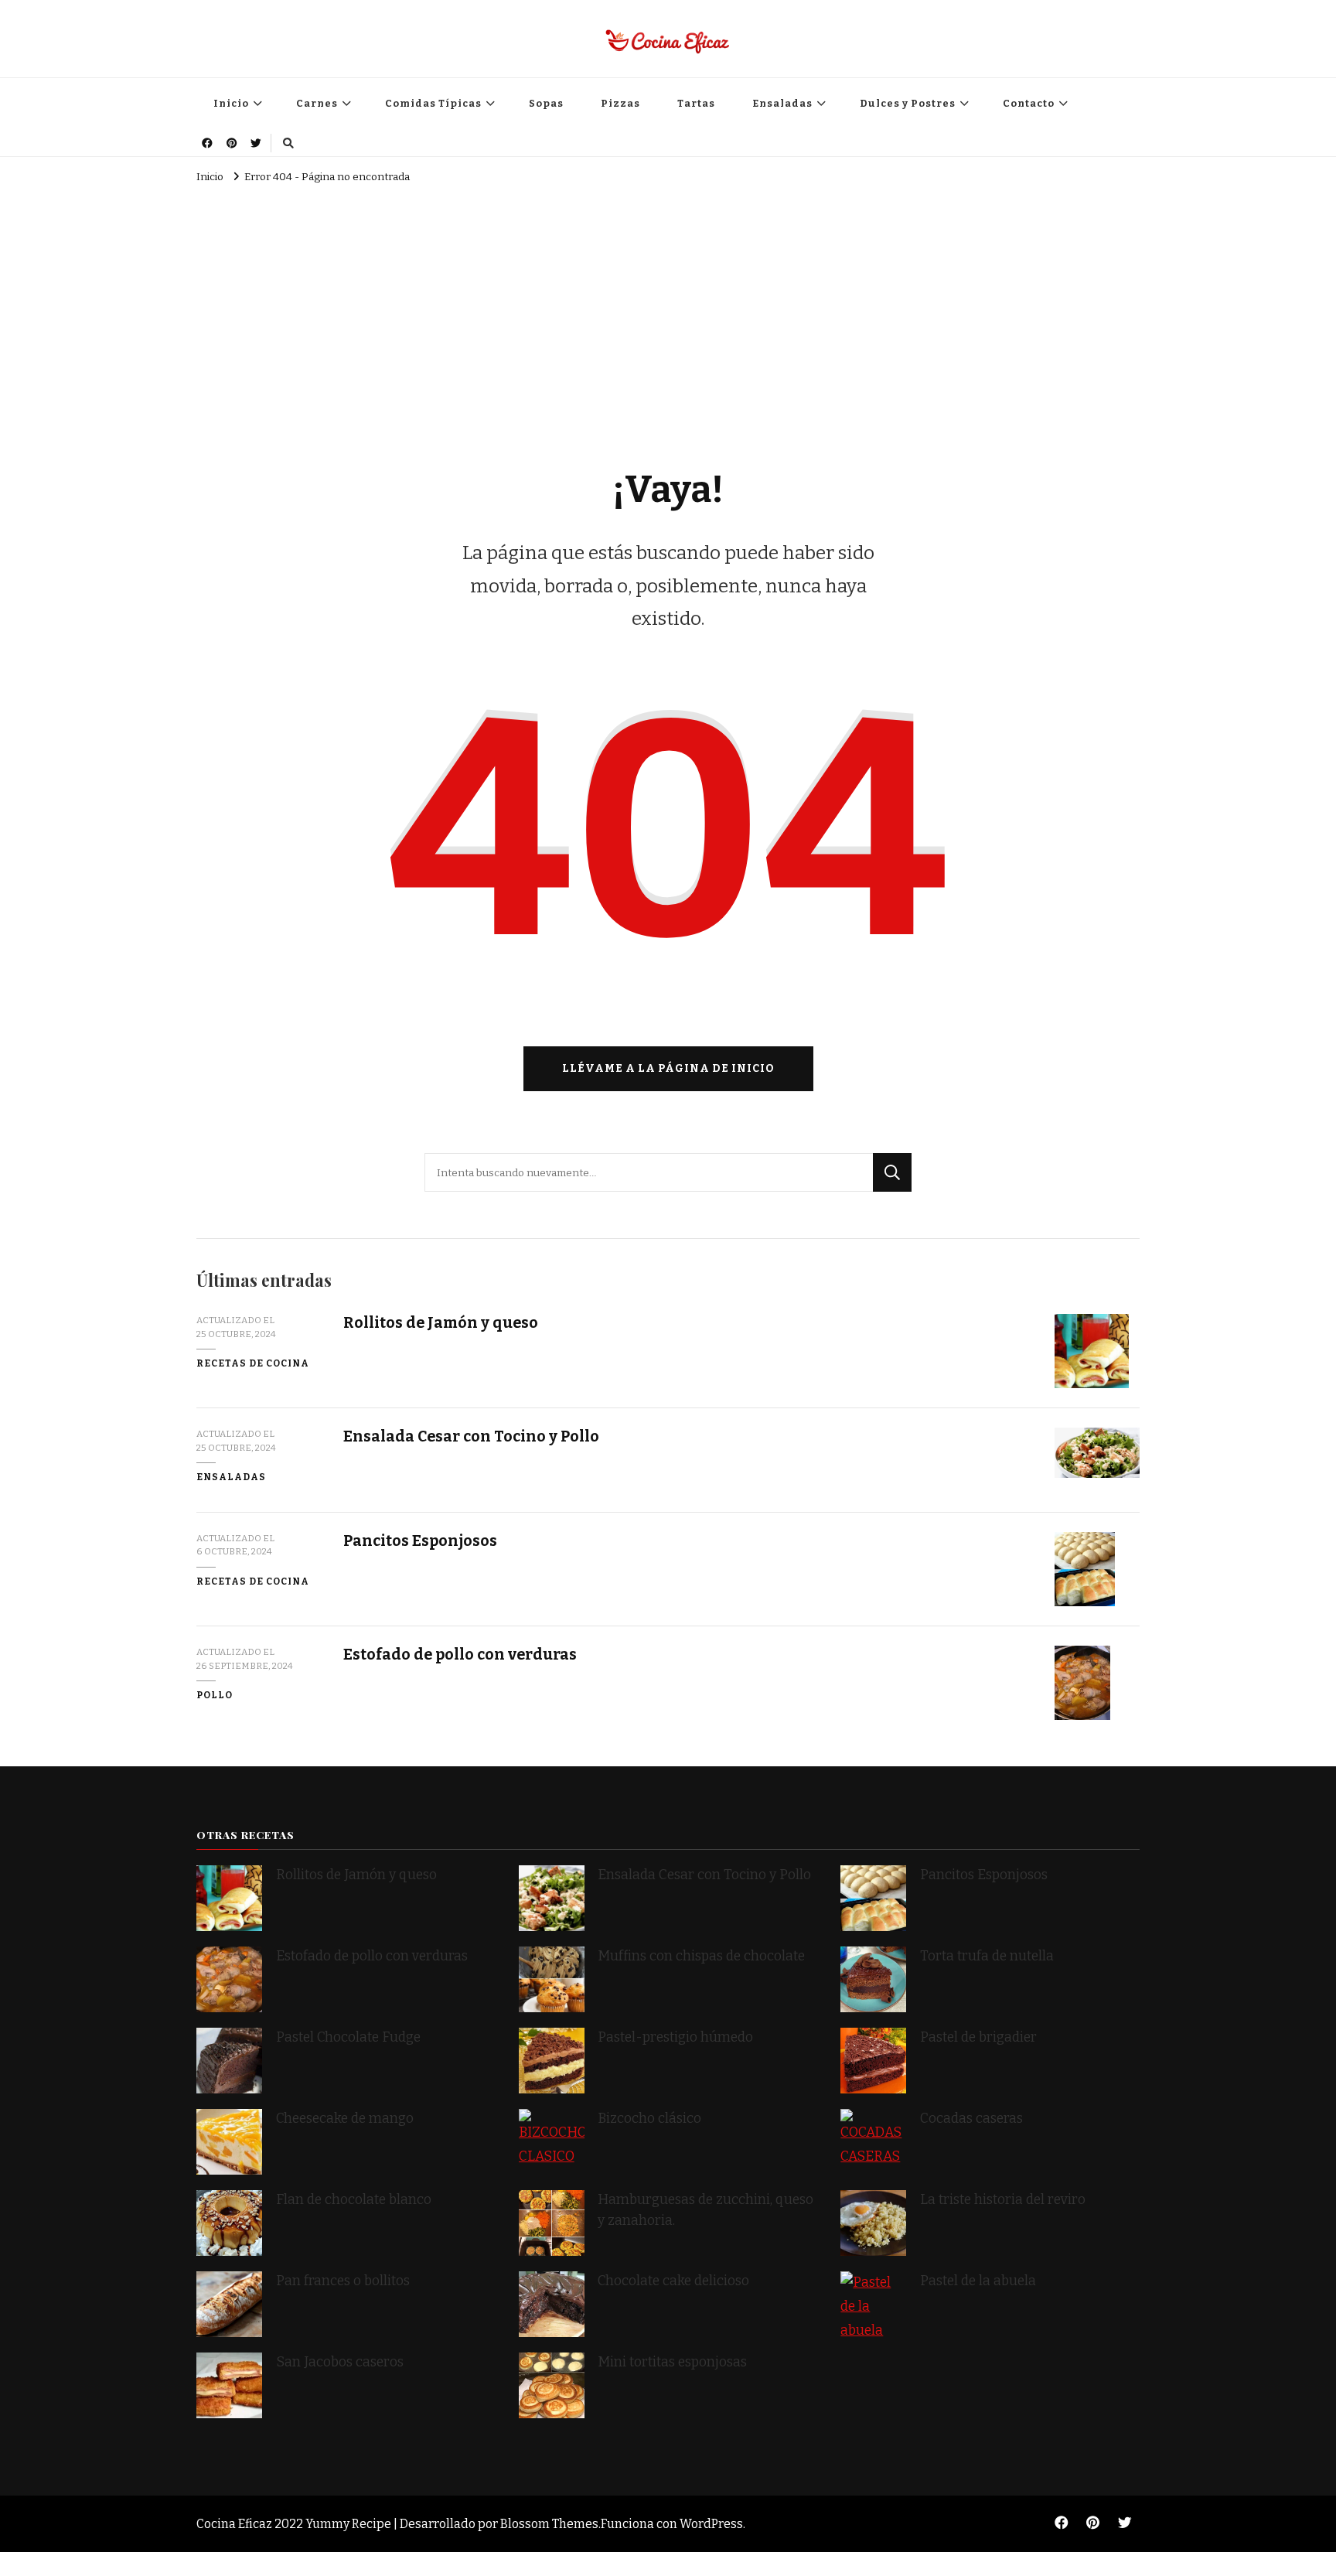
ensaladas (231, 1477)
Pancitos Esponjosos (420, 1541)
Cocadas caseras (971, 2119)
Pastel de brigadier (978, 2037)
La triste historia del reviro (1003, 2200)
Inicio (231, 103)
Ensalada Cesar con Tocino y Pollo (471, 1436)
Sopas (546, 103)
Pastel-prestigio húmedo (677, 2037)
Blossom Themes (549, 2524)
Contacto (1029, 103)
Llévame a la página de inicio (668, 1068)
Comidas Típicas (433, 103)
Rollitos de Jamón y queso (441, 1323)
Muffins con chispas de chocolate (703, 1956)
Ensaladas (782, 103)
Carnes (317, 103)
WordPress (711, 2524)
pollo (215, 1695)
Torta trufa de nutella (988, 1956)
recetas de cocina (253, 1363)
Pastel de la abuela (978, 2281)
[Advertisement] (668, 305)
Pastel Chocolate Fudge (348, 2037)
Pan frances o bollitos (343, 2281)
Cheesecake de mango (345, 2119)
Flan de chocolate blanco (354, 2200)
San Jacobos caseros (340, 2362)
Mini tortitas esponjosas (672, 2362)
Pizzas (620, 103)
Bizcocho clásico (649, 2119)
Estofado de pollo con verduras (460, 1655)
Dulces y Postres (908, 103)
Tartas (696, 103)
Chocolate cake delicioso (673, 2281)
